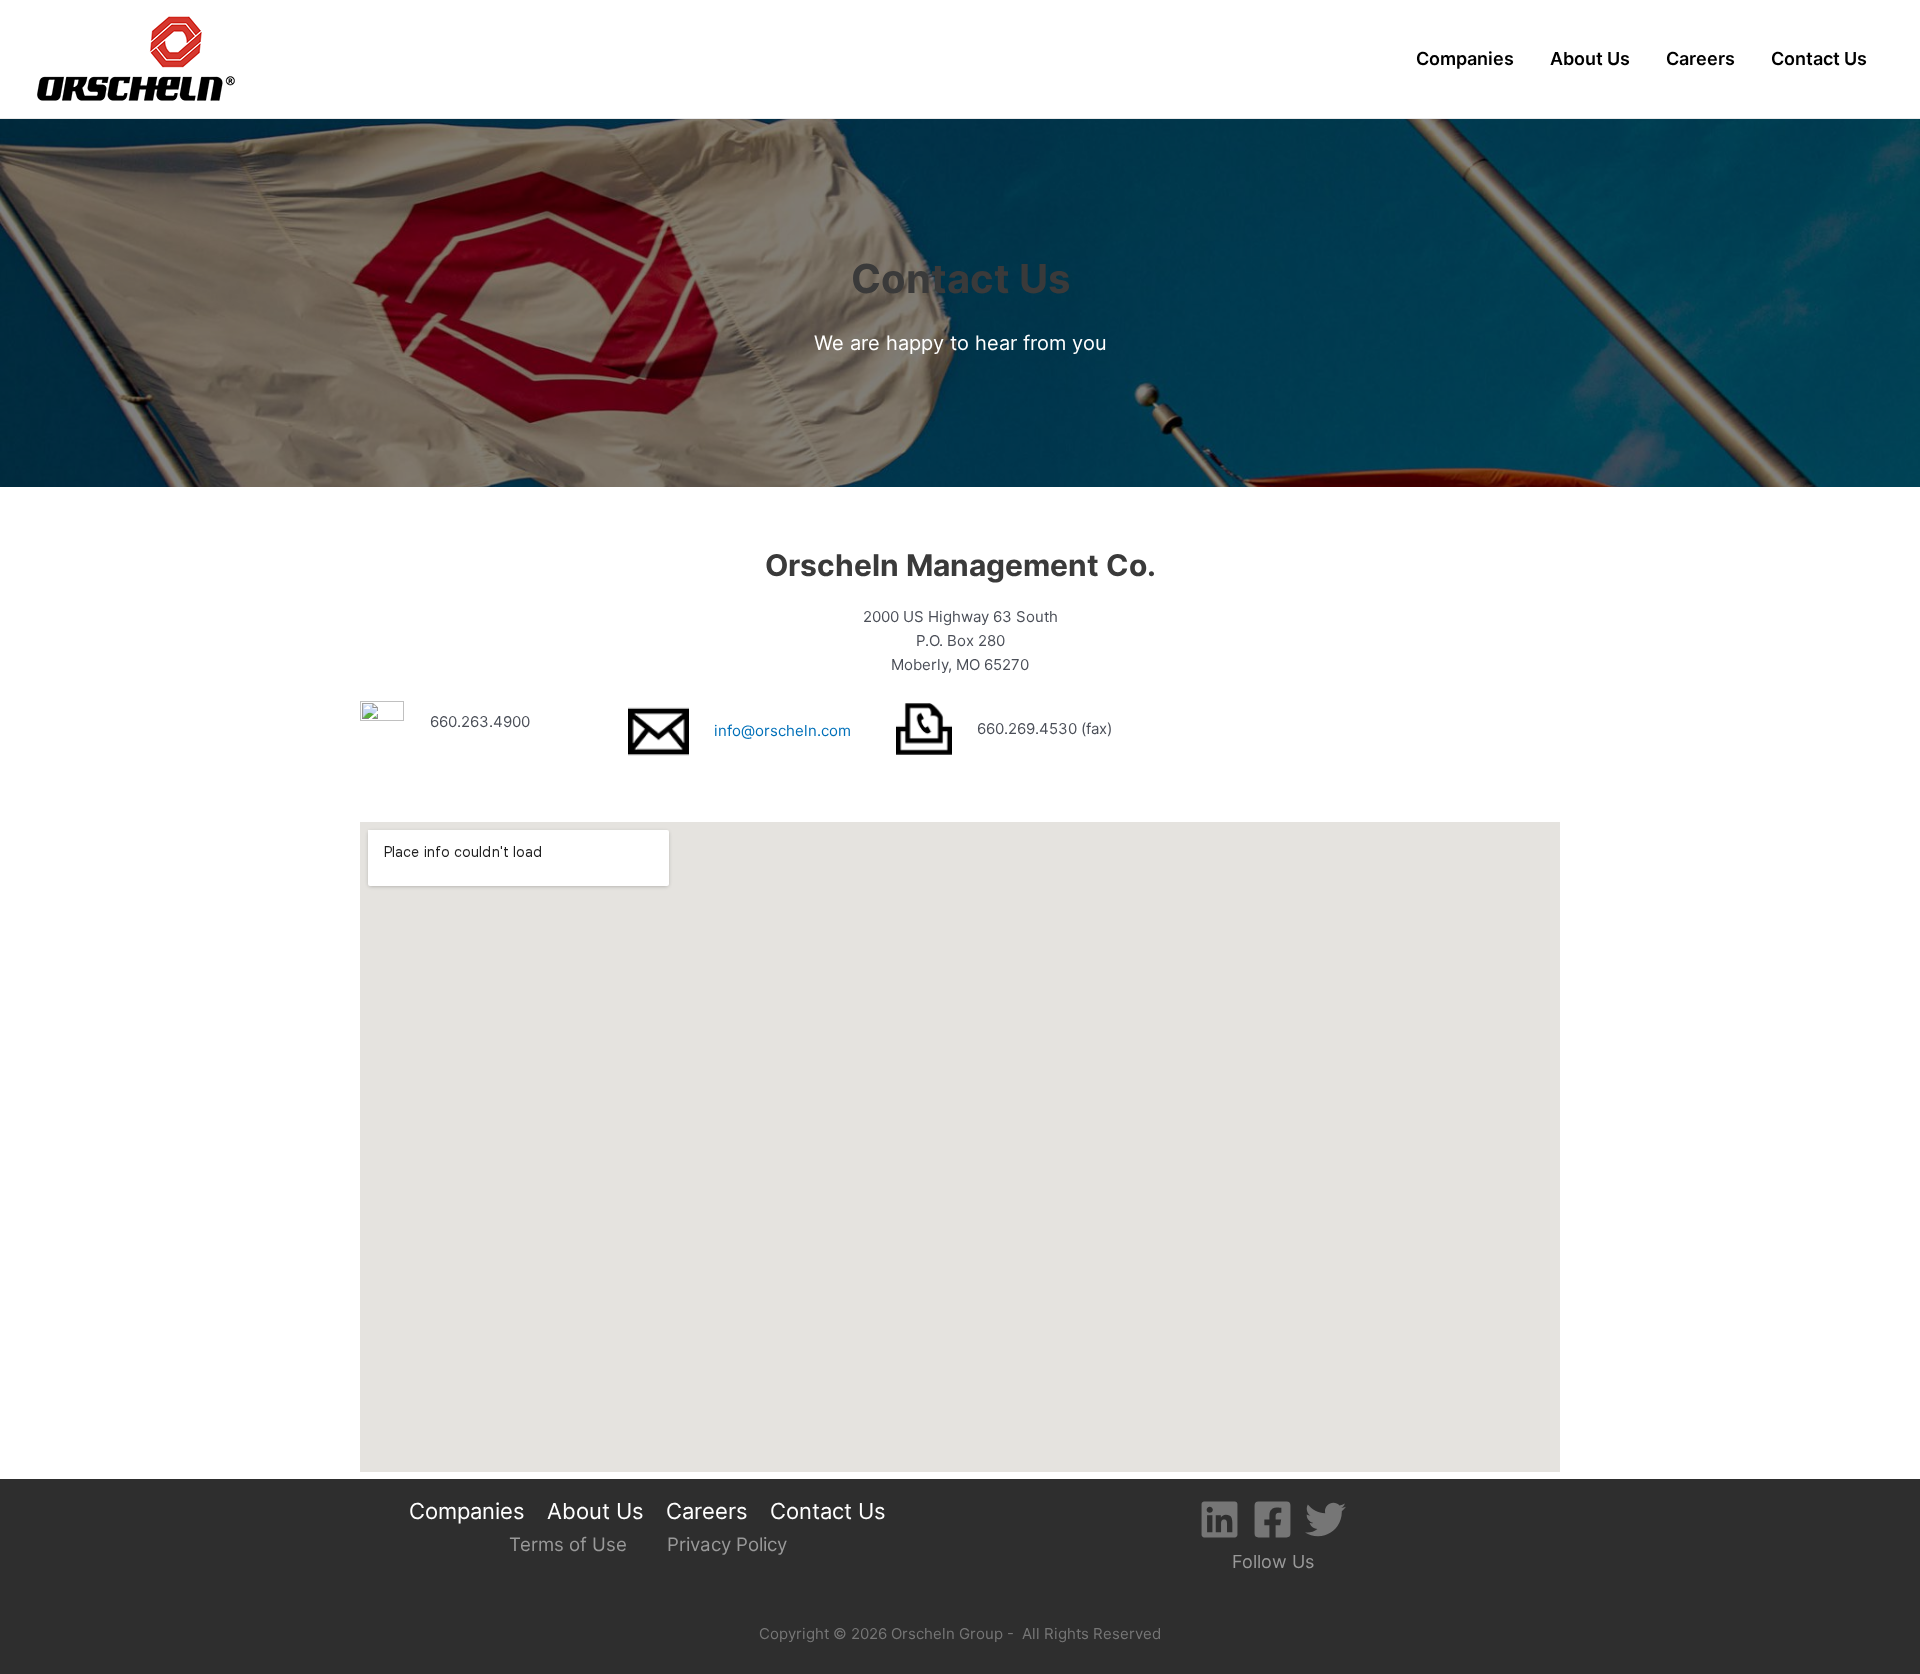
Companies (1465, 58)
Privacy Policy (727, 1544)
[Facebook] (1272, 1519)
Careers (1700, 58)
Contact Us (1819, 58)
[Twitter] (1325, 1519)
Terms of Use (568, 1544)
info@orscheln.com (782, 730)
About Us (1590, 58)
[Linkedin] (1219, 1519)
